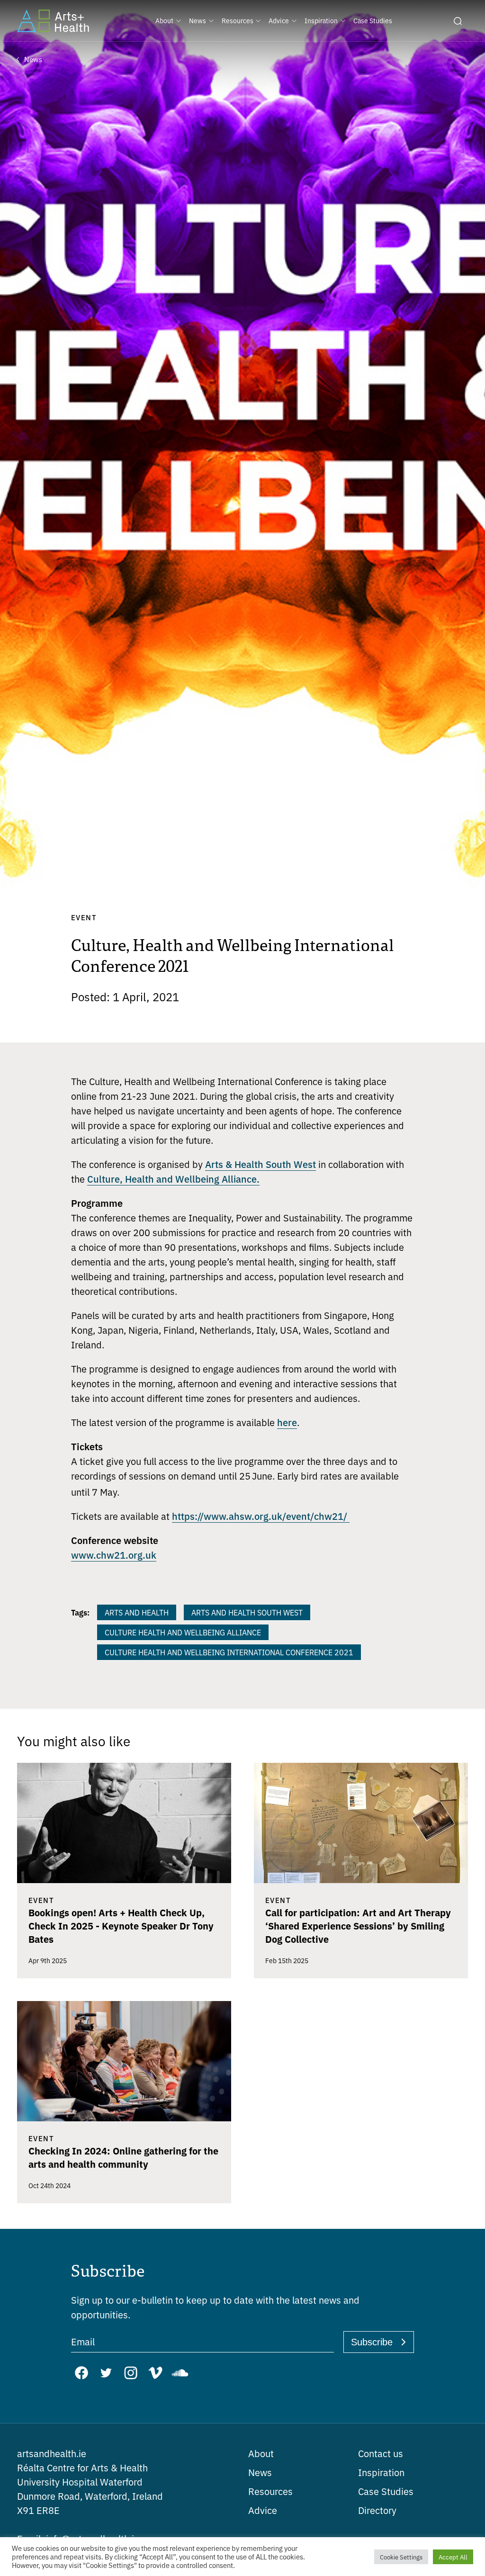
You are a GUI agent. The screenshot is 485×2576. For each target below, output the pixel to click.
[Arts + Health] (53, 21)
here (287, 1422)
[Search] (458, 21)
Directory (377, 2510)
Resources (270, 2491)
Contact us (381, 2453)
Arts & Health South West (260, 1164)
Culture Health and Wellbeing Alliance (183, 1632)
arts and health (137, 1612)
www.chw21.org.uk (114, 1554)
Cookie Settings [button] (401, 2557)
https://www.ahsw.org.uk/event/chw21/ (261, 1516)
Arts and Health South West (247, 1612)
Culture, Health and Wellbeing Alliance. (173, 1178)
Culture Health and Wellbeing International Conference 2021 (229, 1652)
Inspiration (381, 2472)
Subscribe (372, 2342)
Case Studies (386, 2491)
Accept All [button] (453, 2557)
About (261, 2453)
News (260, 2472)
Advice (263, 2510)
